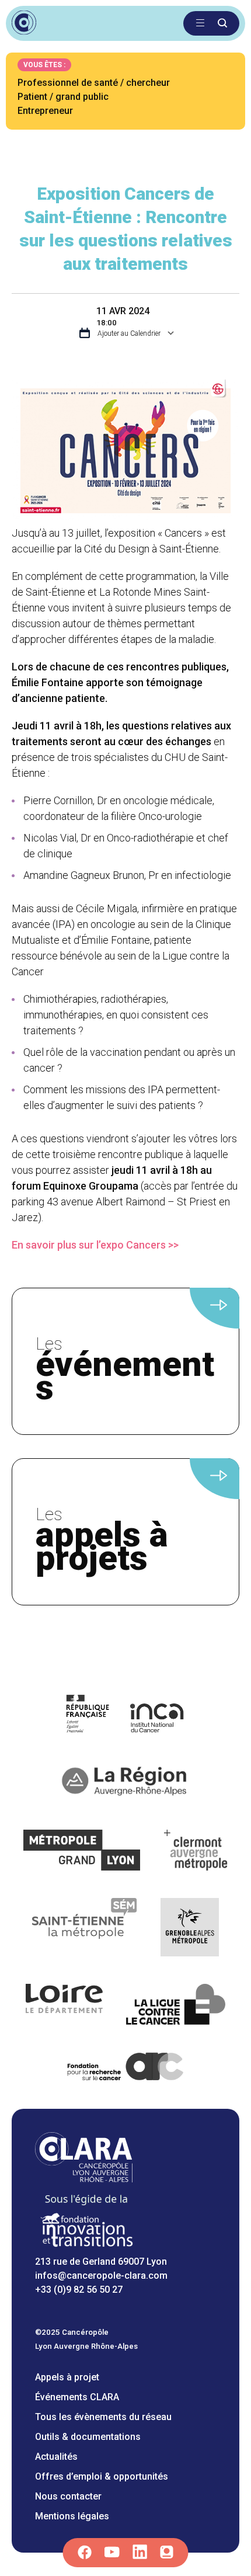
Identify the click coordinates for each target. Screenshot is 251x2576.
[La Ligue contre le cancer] (176, 2006)
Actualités (56, 2457)
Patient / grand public (63, 97)
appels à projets (102, 1542)
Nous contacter (68, 2496)
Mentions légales (72, 2516)
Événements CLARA (77, 2397)
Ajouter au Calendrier (128, 333)
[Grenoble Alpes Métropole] (190, 1929)
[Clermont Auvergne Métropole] (196, 1852)
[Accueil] (84, 2179)
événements (125, 1372)
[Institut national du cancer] (126, 1715)
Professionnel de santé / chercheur (94, 83)
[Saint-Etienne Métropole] (85, 1929)
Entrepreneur (45, 111)
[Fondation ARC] (126, 2069)
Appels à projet (67, 2377)
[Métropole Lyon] (82, 1852)
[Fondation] (86, 2248)
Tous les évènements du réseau (103, 2417)
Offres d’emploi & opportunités (102, 2476)
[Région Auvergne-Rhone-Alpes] (125, 1784)
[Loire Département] (65, 2006)
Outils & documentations (88, 2437)
